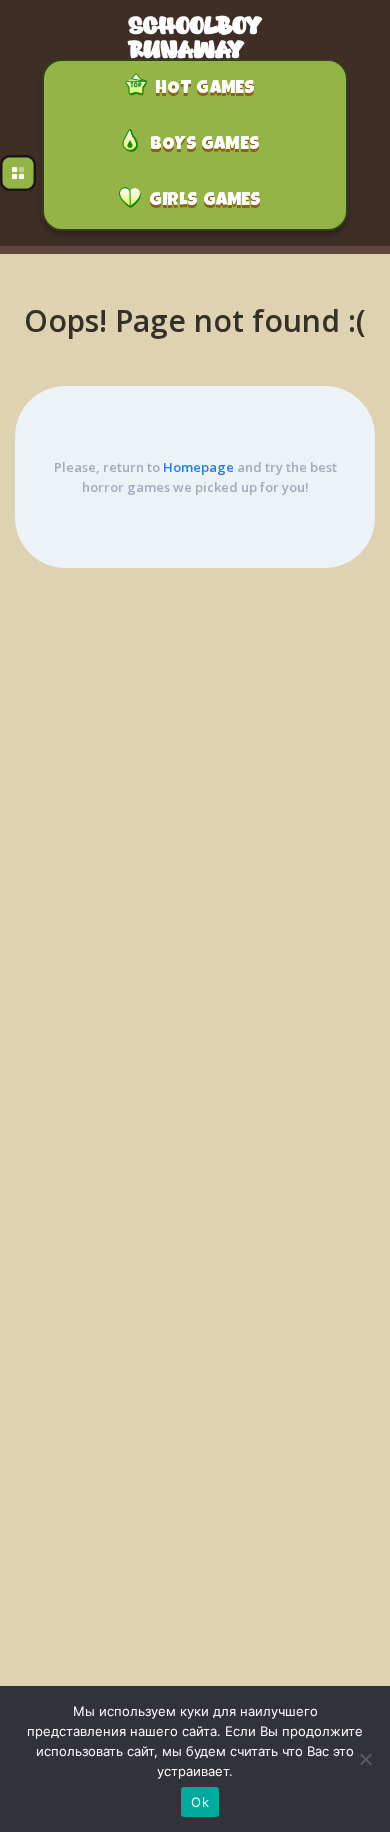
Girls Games (205, 201)
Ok (200, 1802)
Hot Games (205, 89)
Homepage (198, 467)
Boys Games (205, 145)
